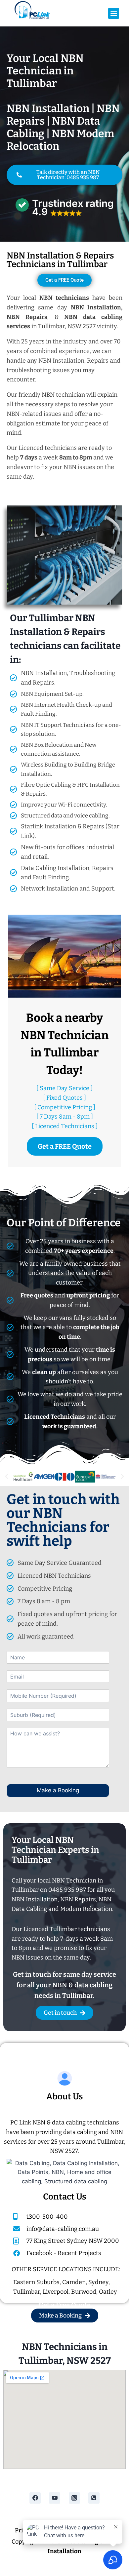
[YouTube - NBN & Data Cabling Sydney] (55, 2498)
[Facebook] (35, 2498)
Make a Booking (58, 1790)
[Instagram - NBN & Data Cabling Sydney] (74, 2498)
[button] (114, 13)
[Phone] (94, 2498)
